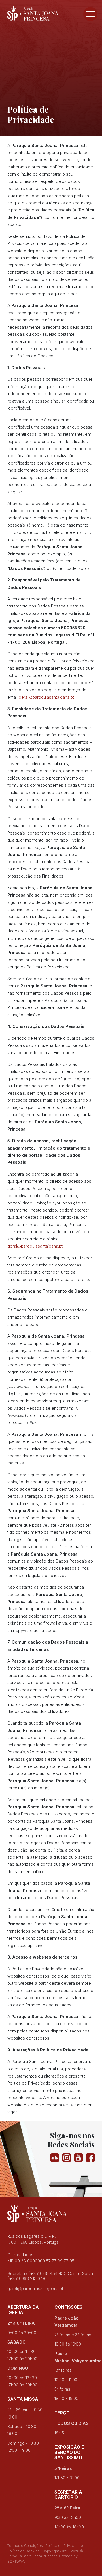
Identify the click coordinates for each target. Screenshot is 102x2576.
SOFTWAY (16, 2561)
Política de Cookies (24, 2551)
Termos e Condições (25, 2546)
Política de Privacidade (64, 2546)
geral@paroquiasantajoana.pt (46, 697)
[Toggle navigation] (90, 14)
